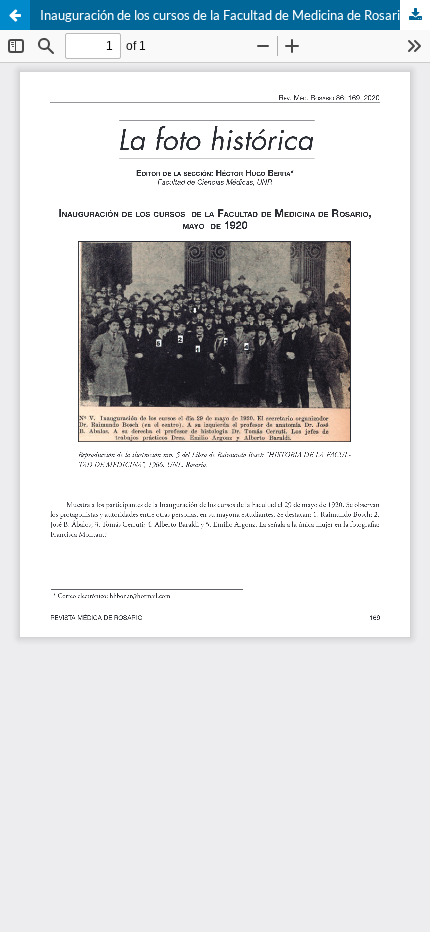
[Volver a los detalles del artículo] (15, 15)
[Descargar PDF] (415, 15)
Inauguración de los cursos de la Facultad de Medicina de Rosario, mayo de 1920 (235, 15)
